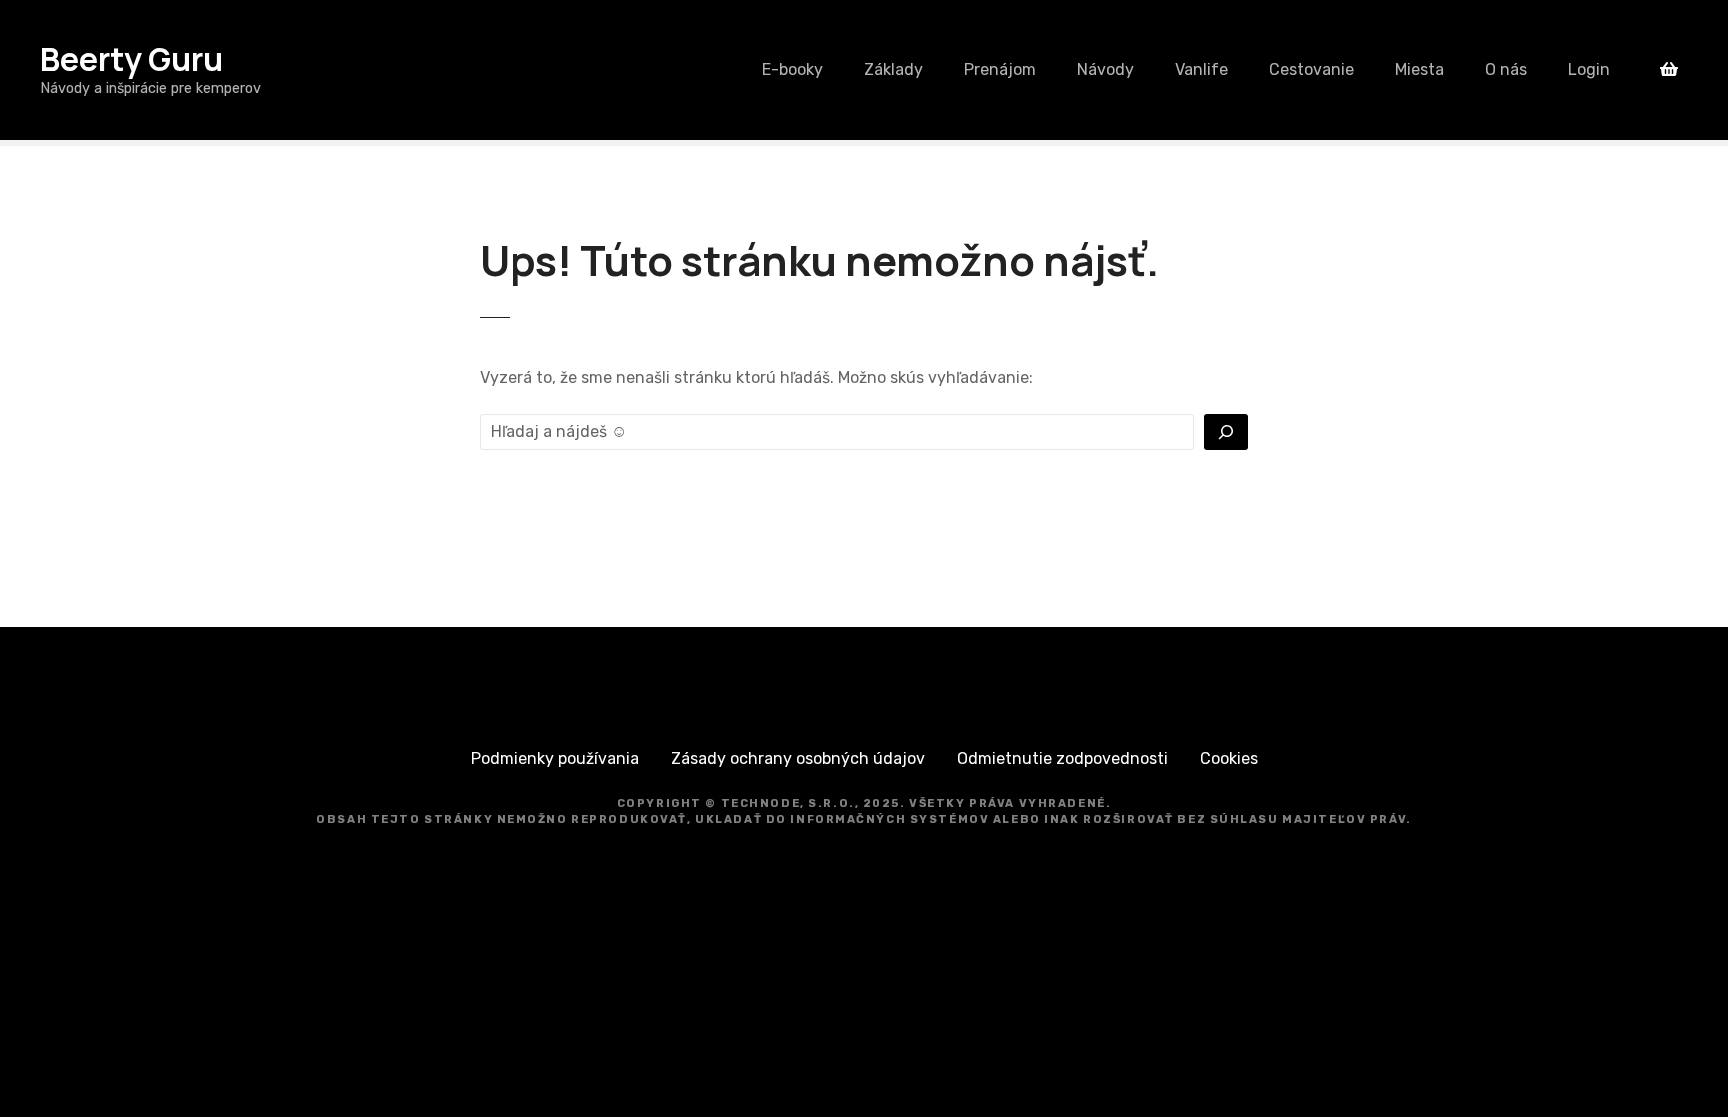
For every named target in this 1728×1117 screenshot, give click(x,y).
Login (1589, 69)
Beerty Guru (131, 59)
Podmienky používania (555, 758)
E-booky (792, 69)
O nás (1506, 69)
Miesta (1419, 69)
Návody (1105, 69)
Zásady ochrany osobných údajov (798, 758)
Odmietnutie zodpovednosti (1062, 758)
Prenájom (1000, 69)
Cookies (1229, 758)
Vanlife (1201, 69)
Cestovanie (1311, 69)
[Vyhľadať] (1226, 432)
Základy (893, 69)
